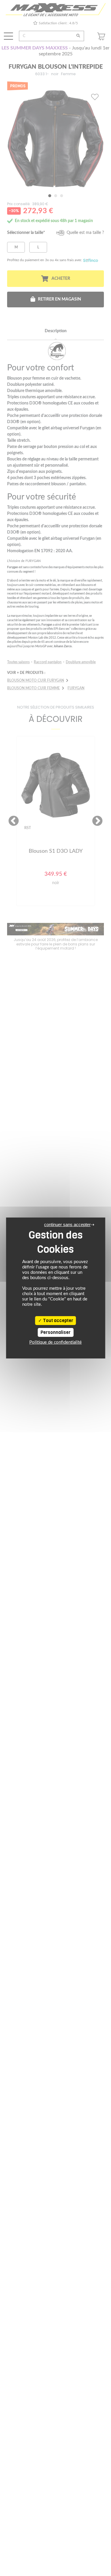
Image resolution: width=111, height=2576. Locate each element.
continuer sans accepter (67, 1224)
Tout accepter (58, 1321)
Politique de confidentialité (55, 1342)
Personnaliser (55, 1332)
